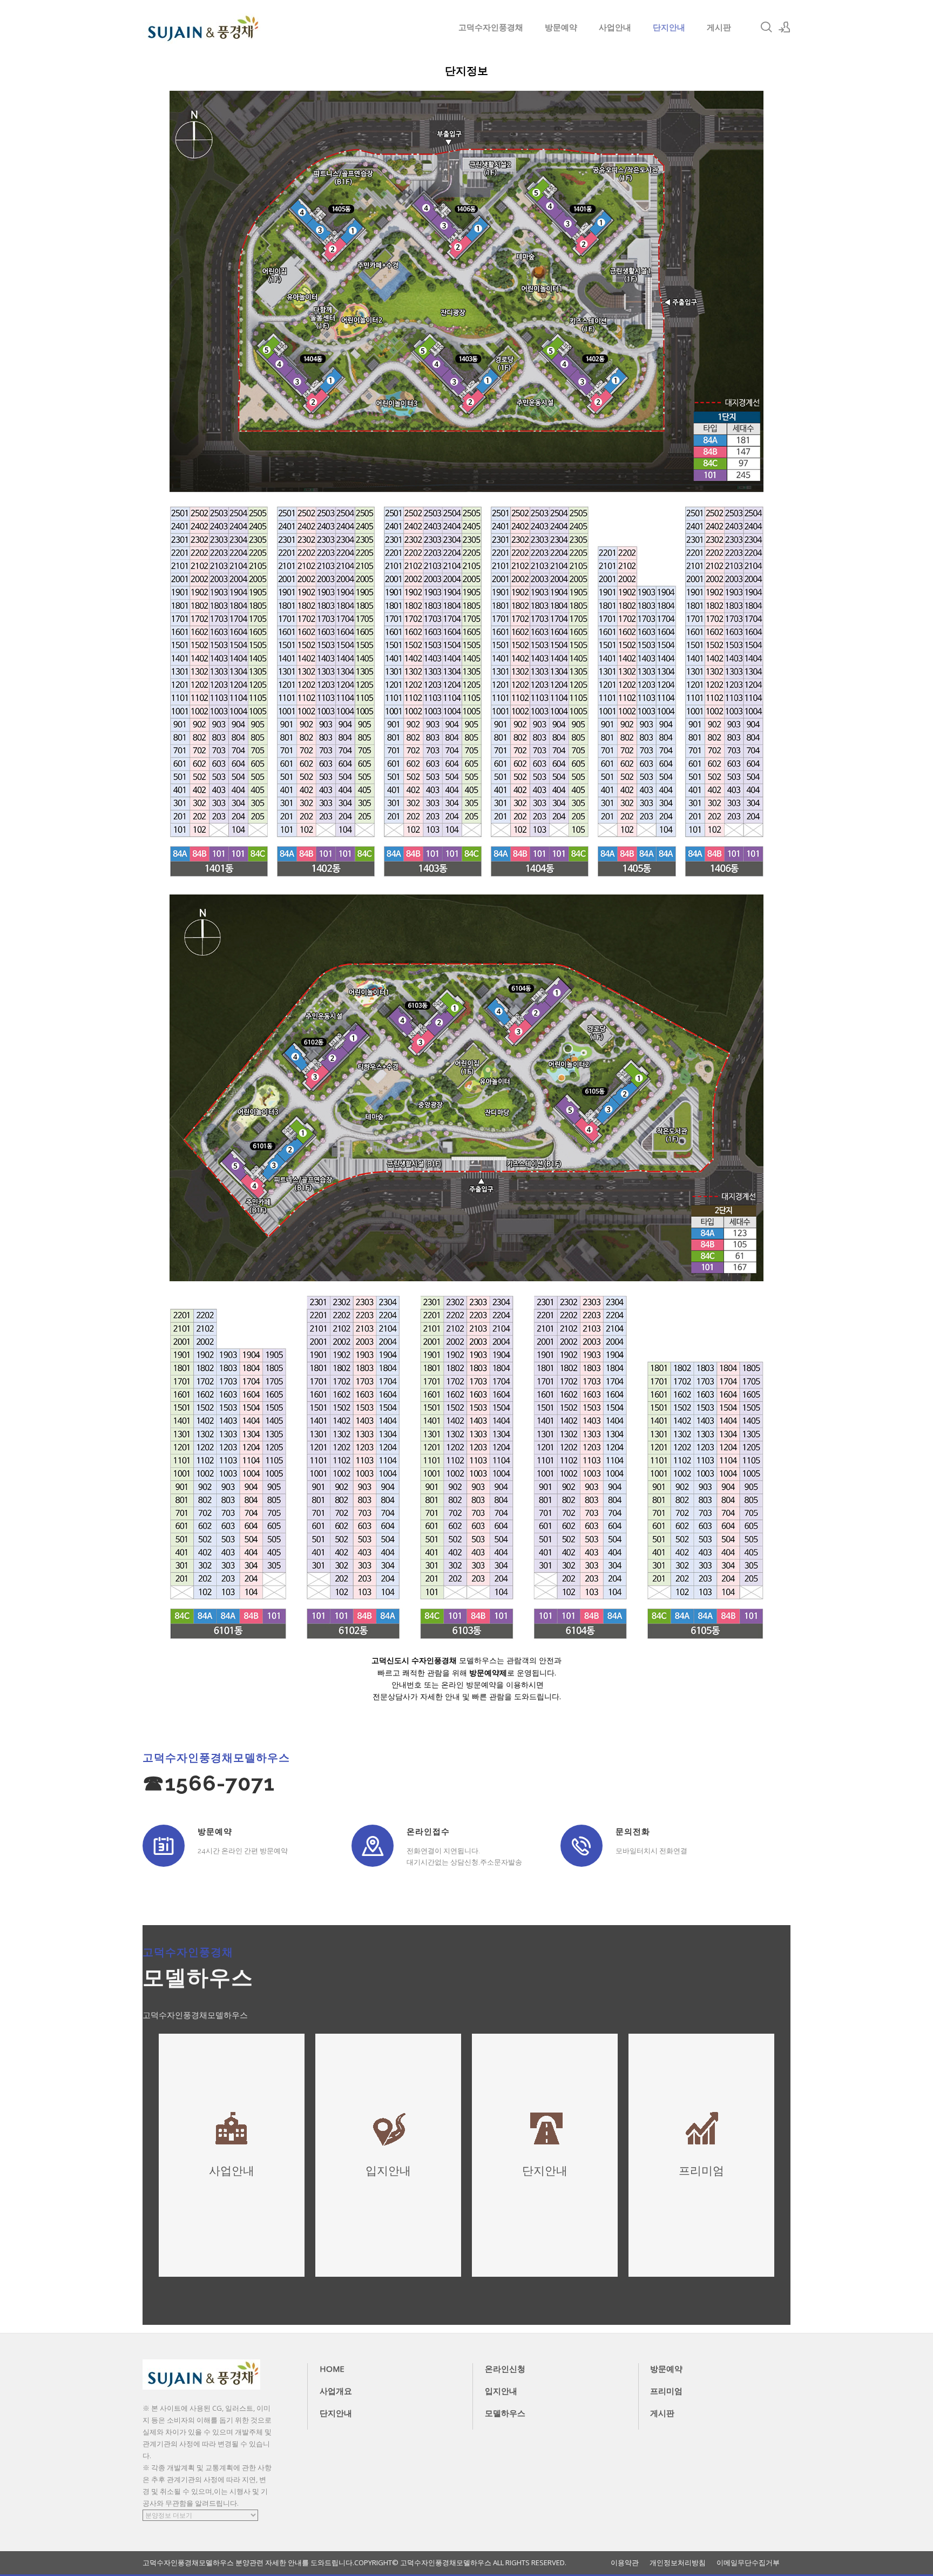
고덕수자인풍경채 (491, 27)
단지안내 (669, 27)
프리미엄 (666, 2391)
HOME (332, 2369)
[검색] (766, 27)
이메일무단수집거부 (748, 2563)
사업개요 (336, 2391)
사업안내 (615, 27)
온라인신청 (505, 2369)
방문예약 (561, 27)
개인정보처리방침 (678, 2563)
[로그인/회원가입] (785, 27)
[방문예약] (164, 1846)
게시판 (719, 27)
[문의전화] (582, 1846)
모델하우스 (505, 2413)
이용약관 (625, 2563)
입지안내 (501, 2391)
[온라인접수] (373, 1846)
